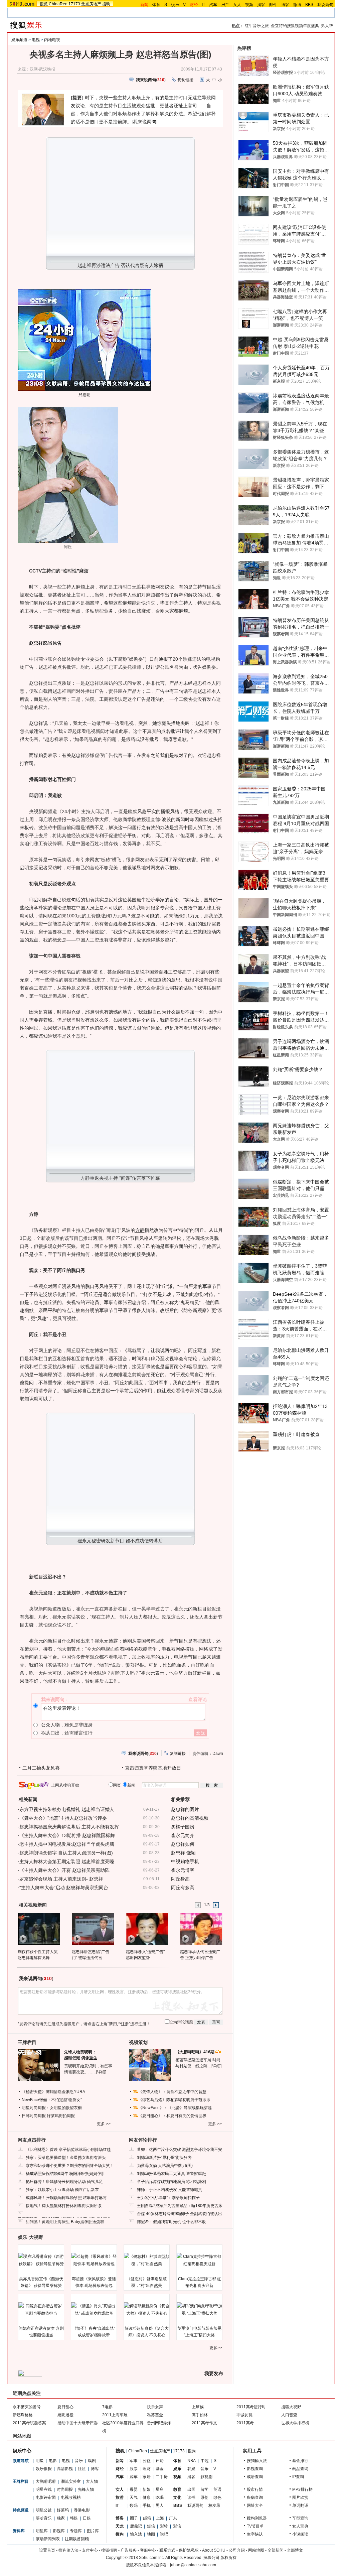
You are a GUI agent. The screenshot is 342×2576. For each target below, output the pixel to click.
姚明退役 (65, 2415)
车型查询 (300, 2518)
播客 (261, 5)
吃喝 (160, 2497)
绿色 (217, 2497)
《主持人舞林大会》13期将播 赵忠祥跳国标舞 (67, 1835)
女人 (237, 5)
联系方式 (167, 2550)
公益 (147, 2461)
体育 (156, 5)
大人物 (92, 2481)
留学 (204, 2489)
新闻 (120, 2461)
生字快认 (255, 2534)
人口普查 (289, 2415)
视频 (249, 5)
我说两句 (325, 5)
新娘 (147, 2489)
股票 (134, 2469)
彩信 (177, 2526)
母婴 (134, 2489)
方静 (140, 1230)
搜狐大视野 (291, 2407)
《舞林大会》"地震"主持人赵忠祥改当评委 (63, 1818)
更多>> (216, 2348)
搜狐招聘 (109, 2550)
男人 (160, 2505)
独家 (61, 2518)
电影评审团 (46, 2497)
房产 (225, 5)
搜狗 (106, 4)
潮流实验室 (71, 2481)
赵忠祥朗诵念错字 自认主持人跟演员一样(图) (66, 1853)
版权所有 (228, 2558)
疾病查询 (255, 2497)
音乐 (79, 2461)
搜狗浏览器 (257, 2518)
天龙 (120, 2526)
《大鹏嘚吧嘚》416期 (195, 2052)
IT (203, 5)
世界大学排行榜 (295, 2423)
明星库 (42, 2531)
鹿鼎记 (136, 2526)
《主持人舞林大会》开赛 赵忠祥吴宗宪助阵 (64, 1870)
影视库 (59, 2531)
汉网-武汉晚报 (42, 69)
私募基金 (155, 2415)
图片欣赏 (300, 2497)
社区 (82, 2469)
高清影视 (65, 2469)
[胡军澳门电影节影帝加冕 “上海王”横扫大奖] (199, 2310)
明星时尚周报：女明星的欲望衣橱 (52, 2108)
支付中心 (90, 2550)
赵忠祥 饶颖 (183, 1853)
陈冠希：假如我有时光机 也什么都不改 (172, 2222)
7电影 (107, 2407)
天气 (134, 2497)
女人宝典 (300, 2526)
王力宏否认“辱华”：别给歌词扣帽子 (168, 2198)
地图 (151, 2534)
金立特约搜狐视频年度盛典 (295, 26)
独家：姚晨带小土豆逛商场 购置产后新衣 (62, 2190)
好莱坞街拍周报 (61, 2116)
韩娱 (74, 2518)
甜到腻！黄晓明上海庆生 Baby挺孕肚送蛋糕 (65, 2222)
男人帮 (327, 26)
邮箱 (147, 2518)
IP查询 (298, 2477)
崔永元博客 (183, 1870)
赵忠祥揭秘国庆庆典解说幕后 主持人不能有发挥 (69, 1827)
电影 (53, 2461)
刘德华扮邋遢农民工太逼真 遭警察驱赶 (172, 2174)
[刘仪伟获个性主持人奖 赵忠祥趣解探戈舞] (39, 1929)
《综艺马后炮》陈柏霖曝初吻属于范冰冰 (174, 2100)
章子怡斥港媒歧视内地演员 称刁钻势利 (172, 2182)
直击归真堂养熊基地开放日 (153, 1768)
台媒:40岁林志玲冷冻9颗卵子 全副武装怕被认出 (180, 2214)
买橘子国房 (183, 1827)
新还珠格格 (23, 2415)
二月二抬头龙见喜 (41, 1768)
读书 (191, 2497)
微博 (297, 5)
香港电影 (82, 2510)
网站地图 (256, 2550)
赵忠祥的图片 (185, 1809)
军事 (134, 2461)
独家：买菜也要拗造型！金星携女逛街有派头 (66, 2158)
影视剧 (206, 2477)
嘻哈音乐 (44, 2518)
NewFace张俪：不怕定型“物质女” (52, 2100)
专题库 (76, 2531)
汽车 (213, 5)
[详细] (101, 2072)
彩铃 (164, 2526)
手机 (147, 2505)
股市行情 (255, 2489)
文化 (177, 2497)
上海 (160, 2518)
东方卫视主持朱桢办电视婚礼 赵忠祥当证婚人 (67, 1809)
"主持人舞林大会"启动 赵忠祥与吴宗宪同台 (64, 1888)
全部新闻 (276, 2550)
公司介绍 (237, 2550)
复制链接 (185, 80)
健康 (147, 2497)
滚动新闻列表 (48, 2539)
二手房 (162, 2477)
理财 (147, 2469)
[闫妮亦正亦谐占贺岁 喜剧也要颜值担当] (41, 2310)
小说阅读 (300, 2534)
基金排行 (300, 2461)
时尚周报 (65, 2489)
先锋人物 (86, 2489)
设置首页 (47, 2550)
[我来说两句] (145, 122)
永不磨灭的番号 (27, 2407)
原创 (204, 2497)
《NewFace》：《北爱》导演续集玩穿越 (175, 2108)
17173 (74, 4)
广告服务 (129, 2550)
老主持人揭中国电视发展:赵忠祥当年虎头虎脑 (67, 1844)
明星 (40, 2461)
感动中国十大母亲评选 (77, 2423)
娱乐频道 (19, 40)
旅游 (120, 2497)
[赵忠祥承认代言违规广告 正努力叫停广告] (201, 1929)
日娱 (87, 2518)
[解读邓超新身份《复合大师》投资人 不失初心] (147, 2310)
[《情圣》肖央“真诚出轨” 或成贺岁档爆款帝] (94, 2310)
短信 (151, 2526)
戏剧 (92, 2461)
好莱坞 (63, 2510)
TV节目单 (255, 2526)
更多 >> (104, 2124)
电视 (36, 40)
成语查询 (255, 2477)
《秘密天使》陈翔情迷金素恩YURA (53, 2092)
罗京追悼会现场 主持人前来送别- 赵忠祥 (61, 1879)
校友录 (214, 2505)
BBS (309, 5)
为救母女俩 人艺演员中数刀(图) (165, 2166)
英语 (217, 2489)
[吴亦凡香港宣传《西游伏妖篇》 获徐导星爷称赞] (41, 2260)
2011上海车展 (115, 2415)
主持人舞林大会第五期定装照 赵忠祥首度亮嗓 (67, 1861)
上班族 (198, 2407)
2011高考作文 (204, 2423)
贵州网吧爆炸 (159, 2423)
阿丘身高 (180, 1879)
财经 (120, 2469)
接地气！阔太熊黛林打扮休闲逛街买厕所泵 (64, 2206)
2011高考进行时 (251, 2407)
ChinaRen (58, 4)
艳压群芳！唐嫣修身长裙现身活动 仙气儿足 (64, 2182)
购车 (134, 2477)
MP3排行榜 (302, 2489)
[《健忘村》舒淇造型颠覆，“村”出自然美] (147, 2260)
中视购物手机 (185, 1861)
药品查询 (300, 2469)
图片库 (93, 2531)
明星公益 (44, 2510)
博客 (285, 5)
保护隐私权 (189, 2550)
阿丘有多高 (183, 1888)
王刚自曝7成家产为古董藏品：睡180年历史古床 (180, 2206)
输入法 (136, 2534)
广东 (173, 2518)
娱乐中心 (22, 2451)
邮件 (273, 5)
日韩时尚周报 (34, 2116)
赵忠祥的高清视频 (190, 1818)
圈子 (134, 2518)
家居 (147, 2477)
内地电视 (52, 40)
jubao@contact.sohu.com (193, 2565)
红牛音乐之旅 (257, 26)
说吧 (164, 2534)
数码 (134, 2505)
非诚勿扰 (244, 2415)
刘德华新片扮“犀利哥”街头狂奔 (164, 2158)
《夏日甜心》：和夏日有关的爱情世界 (172, 2116)
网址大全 (255, 2505)
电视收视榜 (71, 2497)
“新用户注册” (119, 2024)
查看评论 (198, 1699)
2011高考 (245, 2423)
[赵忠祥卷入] (147, 1929)
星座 (160, 2489)
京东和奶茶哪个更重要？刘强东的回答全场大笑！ (70, 2166)
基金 (160, 2469)
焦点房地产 (91, 4)
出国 (191, 2489)
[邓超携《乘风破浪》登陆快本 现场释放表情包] (94, 2260)
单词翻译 (300, 2505)
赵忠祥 (36, 643)
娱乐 (175, 5)
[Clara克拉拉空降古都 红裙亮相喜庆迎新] (199, 2260)
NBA (192, 2461)
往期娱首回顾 (77, 2539)
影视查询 (255, 2469)
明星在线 (44, 2489)
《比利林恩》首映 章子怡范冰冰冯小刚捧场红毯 (68, 2150)
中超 (205, 2461)
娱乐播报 (44, 2469)
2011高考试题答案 (29, 2423)
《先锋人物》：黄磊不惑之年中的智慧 (172, 2092)
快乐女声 (155, 2407)
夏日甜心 (65, 2407)
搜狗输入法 (257, 2461)
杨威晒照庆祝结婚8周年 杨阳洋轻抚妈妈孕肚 (65, 2174)
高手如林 (200, 2415)
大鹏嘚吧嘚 (46, 2481)
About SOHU (214, 2550)
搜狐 (44, 4)
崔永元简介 (183, 1835)
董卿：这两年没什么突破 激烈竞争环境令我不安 (180, 2150)
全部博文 (295, 2550)
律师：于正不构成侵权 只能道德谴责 (169, 2190)
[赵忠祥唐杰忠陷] (93, 1929)
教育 (177, 2489)
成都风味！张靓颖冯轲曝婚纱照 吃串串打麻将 (66, 2198)
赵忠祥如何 (183, 1844)
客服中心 (148, 2550)
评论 (160, 2461)
